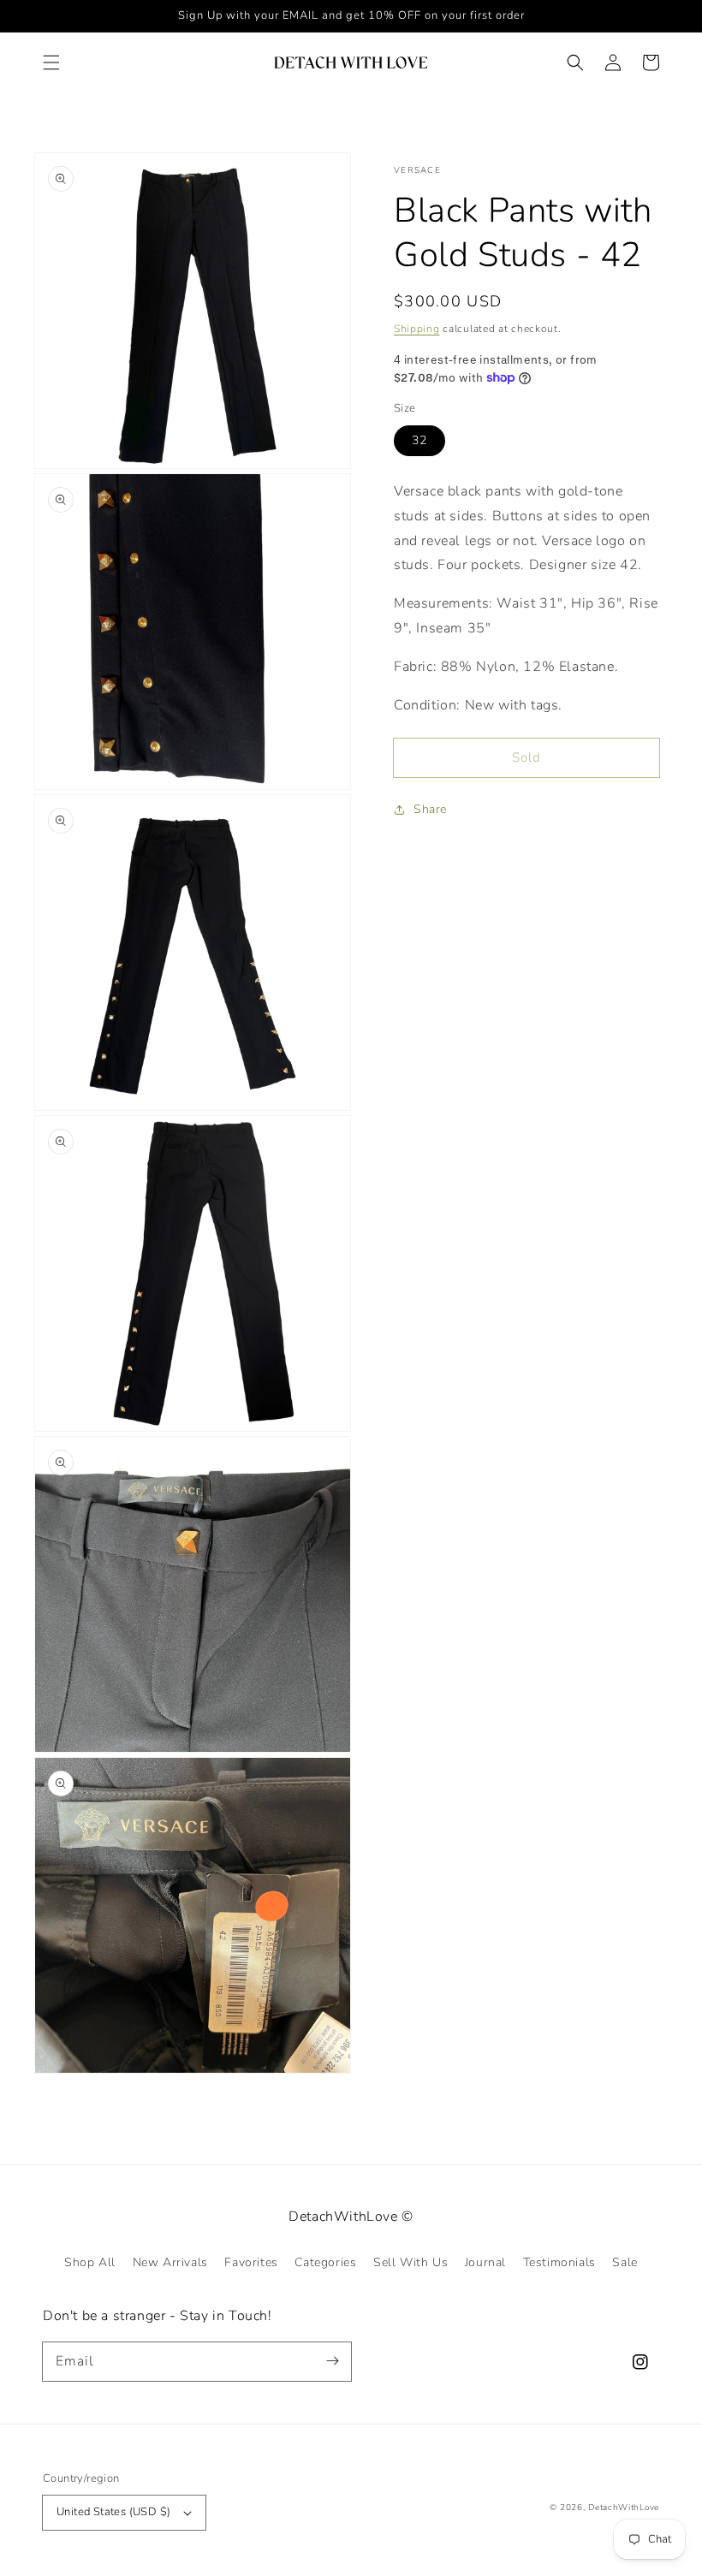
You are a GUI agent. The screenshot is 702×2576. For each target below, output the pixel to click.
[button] (51, 62)
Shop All (90, 2262)
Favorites (251, 2262)
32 (419, 440)
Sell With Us (410, 2262)
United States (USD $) (113, 2512)
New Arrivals (170, 2262)
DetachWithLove (624, 2508)
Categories (325, 2262)
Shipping (417, 329)
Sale (625, 2262)
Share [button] (430, 809)
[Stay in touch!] (332, 2361)
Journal (485, 2262)
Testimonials (559, 2262)
